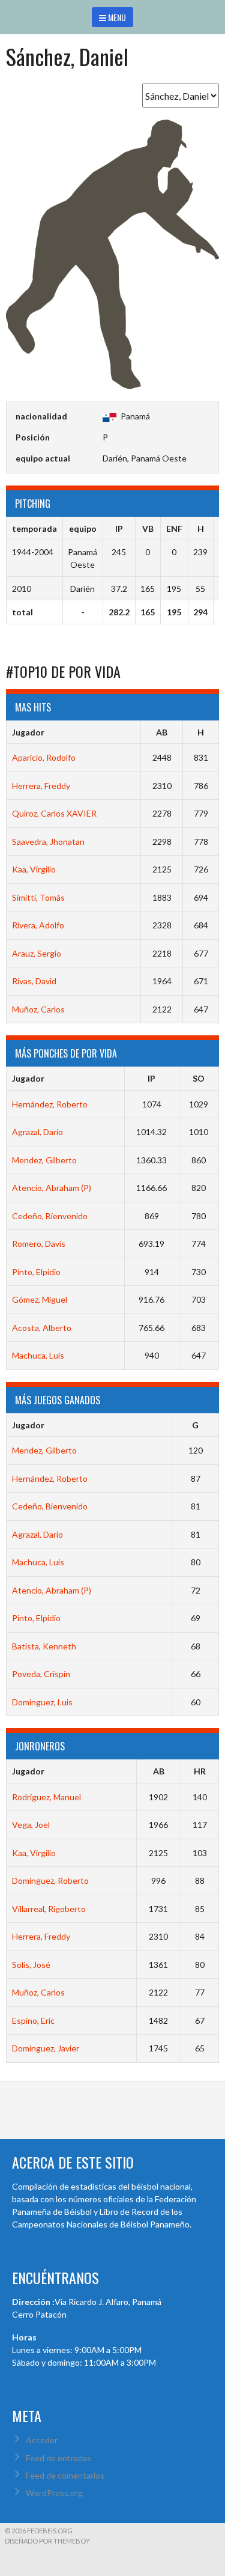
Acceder (42, 2440)
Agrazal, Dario (37, 1132)
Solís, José (31, 1965)
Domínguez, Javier (46, 2048)
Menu (116, 17)
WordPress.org (54, 2493)
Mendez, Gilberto (44, 1160)
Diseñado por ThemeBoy (47, 2541)
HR (200, 1771)
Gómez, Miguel (40, 1299)
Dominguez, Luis (42, 1702)
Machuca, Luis (38, 1355)
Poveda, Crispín (41, 1674)
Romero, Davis (39, 1244)
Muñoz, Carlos (38, 1009)
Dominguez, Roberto (50, 1880)
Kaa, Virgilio (34, 869)
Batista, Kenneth (44, 1646)
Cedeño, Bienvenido (50, 1216)
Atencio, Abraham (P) (52, 1188)
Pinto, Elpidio (36, 1272)
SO (199, 1078)
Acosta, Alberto (42, 1328)
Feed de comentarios (65, 2475)
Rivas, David (34, 981)
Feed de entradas (58, 2458)
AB (162, 732)
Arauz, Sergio (37, 953)
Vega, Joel (31, 1825)
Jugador (28, 732)
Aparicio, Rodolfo (44, 757)
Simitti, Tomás (38, 897)
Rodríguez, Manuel (46, 1797)
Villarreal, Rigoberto (49, 1909)
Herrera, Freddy (41, 786)
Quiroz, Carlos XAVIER (54, 813)
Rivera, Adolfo (38, 925)
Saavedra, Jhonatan (48, 842)
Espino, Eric (33, 2020)
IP (151, 1078)
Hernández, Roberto (50, 1104)
